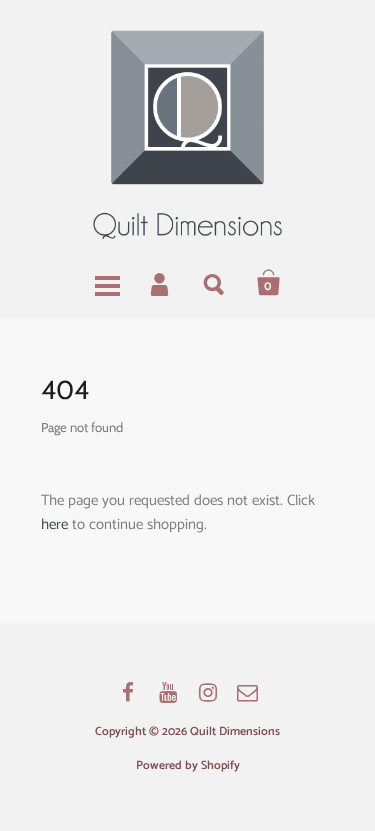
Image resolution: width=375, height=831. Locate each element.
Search (215, 283)
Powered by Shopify (188, 765)
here (54, 524)
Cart (269, 283)
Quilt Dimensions (235, 731)
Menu (107, 283)
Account (161, 283)
